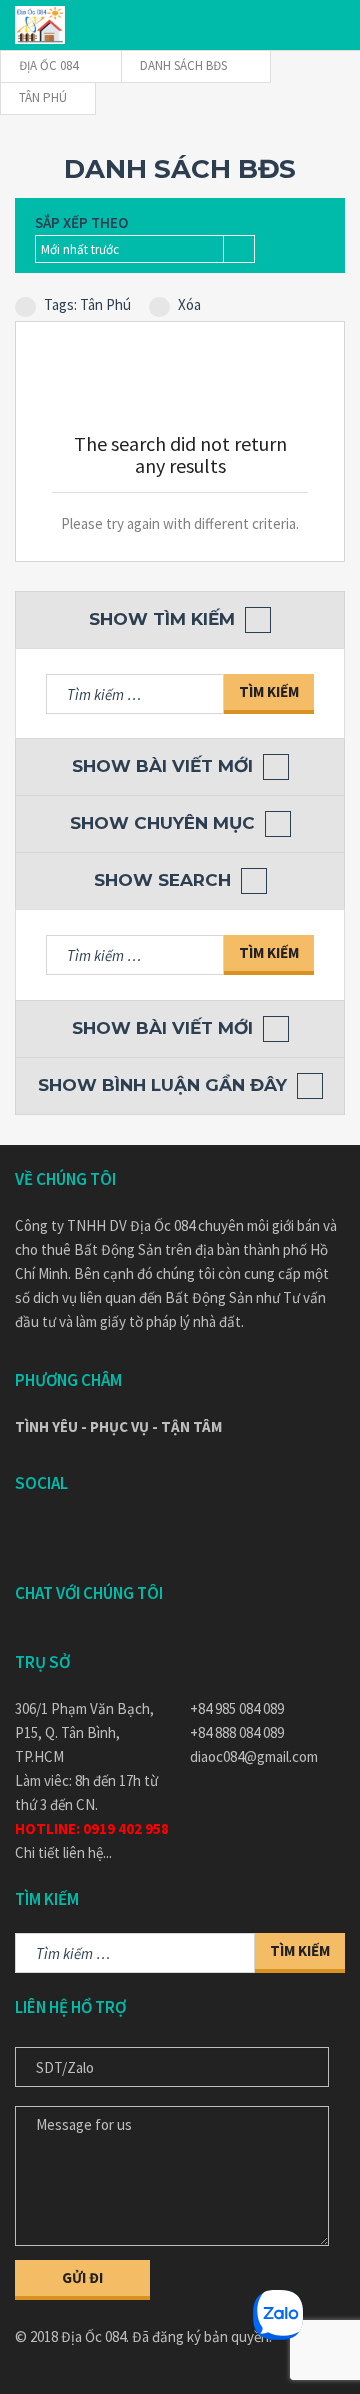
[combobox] (145, 249)
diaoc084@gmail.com (254, 1756)
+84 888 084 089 (237, 1732)
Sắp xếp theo (81, 222)
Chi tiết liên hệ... (63, 1852)
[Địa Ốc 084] (40, 25)
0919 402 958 (126, 1828)
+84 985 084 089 (237, 1708)
